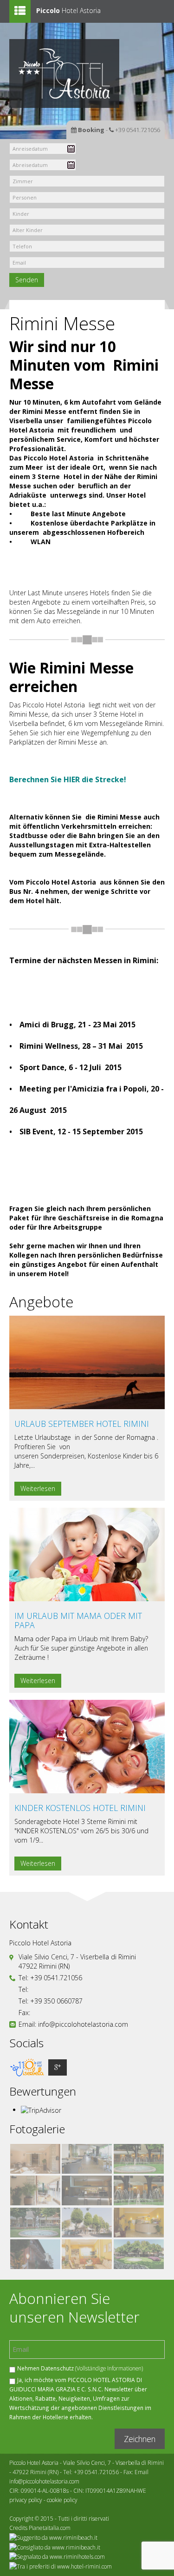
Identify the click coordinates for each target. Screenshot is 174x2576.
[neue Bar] (87, 2191)
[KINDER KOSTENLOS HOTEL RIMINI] (87, 1746)
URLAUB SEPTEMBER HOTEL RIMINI (82, 1424)
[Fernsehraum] (87, 2254)
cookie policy (62, 2500)
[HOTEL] (35, 2254)
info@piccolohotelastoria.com (83, 2024)
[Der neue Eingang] (35, 2159)
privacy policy (26, 2500)
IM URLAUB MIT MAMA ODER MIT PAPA (78, 1620)
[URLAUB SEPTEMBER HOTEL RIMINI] (87, 1361)
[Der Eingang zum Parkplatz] (87, 2223)
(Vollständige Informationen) (109, 2368)
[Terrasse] (87, 2159)
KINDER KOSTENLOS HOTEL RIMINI (80, 1808)
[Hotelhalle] (139, 2223)
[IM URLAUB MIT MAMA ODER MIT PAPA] (87, 1554)
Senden (27, 280)
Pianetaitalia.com (50, 2528)
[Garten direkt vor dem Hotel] (139, 2254)
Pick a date (71, 149)
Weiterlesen (38, 1488)
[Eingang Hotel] (139, 2159)
